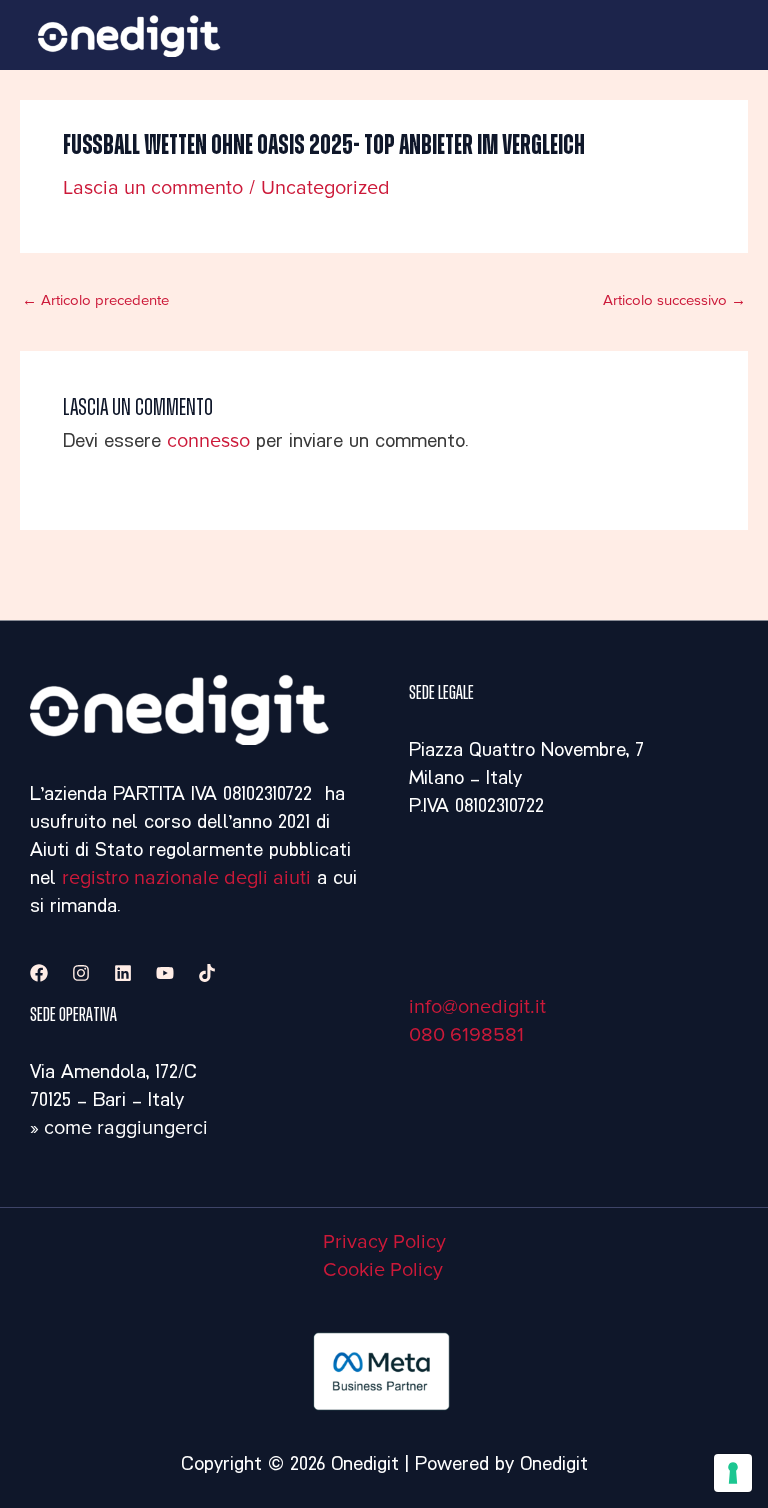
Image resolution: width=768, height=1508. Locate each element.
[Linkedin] (123, 973)
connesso (208, 441)
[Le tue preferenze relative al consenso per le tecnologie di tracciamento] (733, 1473)
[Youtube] (165, 973)
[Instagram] (81, 973)
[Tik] (207, 973)
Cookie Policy (383, 1270)
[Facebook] (39, 973)
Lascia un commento (153, 188)
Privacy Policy (384, 1242)
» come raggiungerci (119, 1128)
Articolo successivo (674, 300)
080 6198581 (466, 1035)
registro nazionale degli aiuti (186, 878)
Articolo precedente (95, 300)
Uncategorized (325, 188)
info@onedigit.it (477, 1007)
